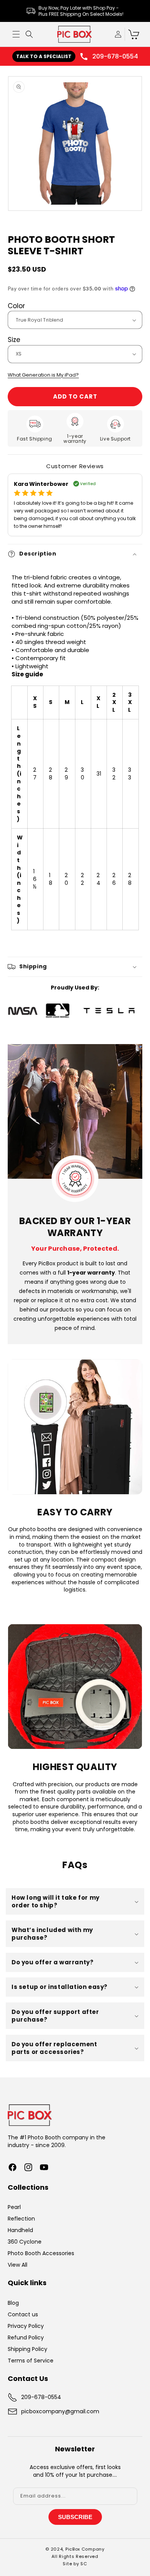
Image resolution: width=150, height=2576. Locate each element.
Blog (13, 2303)
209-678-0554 (115, 56)
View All (17, 2265)
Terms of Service (31, 2361)
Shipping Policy (27, 2349)
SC (84, 2564)
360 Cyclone (25, 2242)
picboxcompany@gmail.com (60, 2411)
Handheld (20, 2230)
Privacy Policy (26, 2326)
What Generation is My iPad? (43, 375)
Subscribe (75, 2517)
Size (14, 340)
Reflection (21, 2219)
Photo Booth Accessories (41, 2253)
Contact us (23, 2314)
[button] (16, 34)
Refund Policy (26, 2337)
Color (16, 306)
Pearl (14, 2207)
